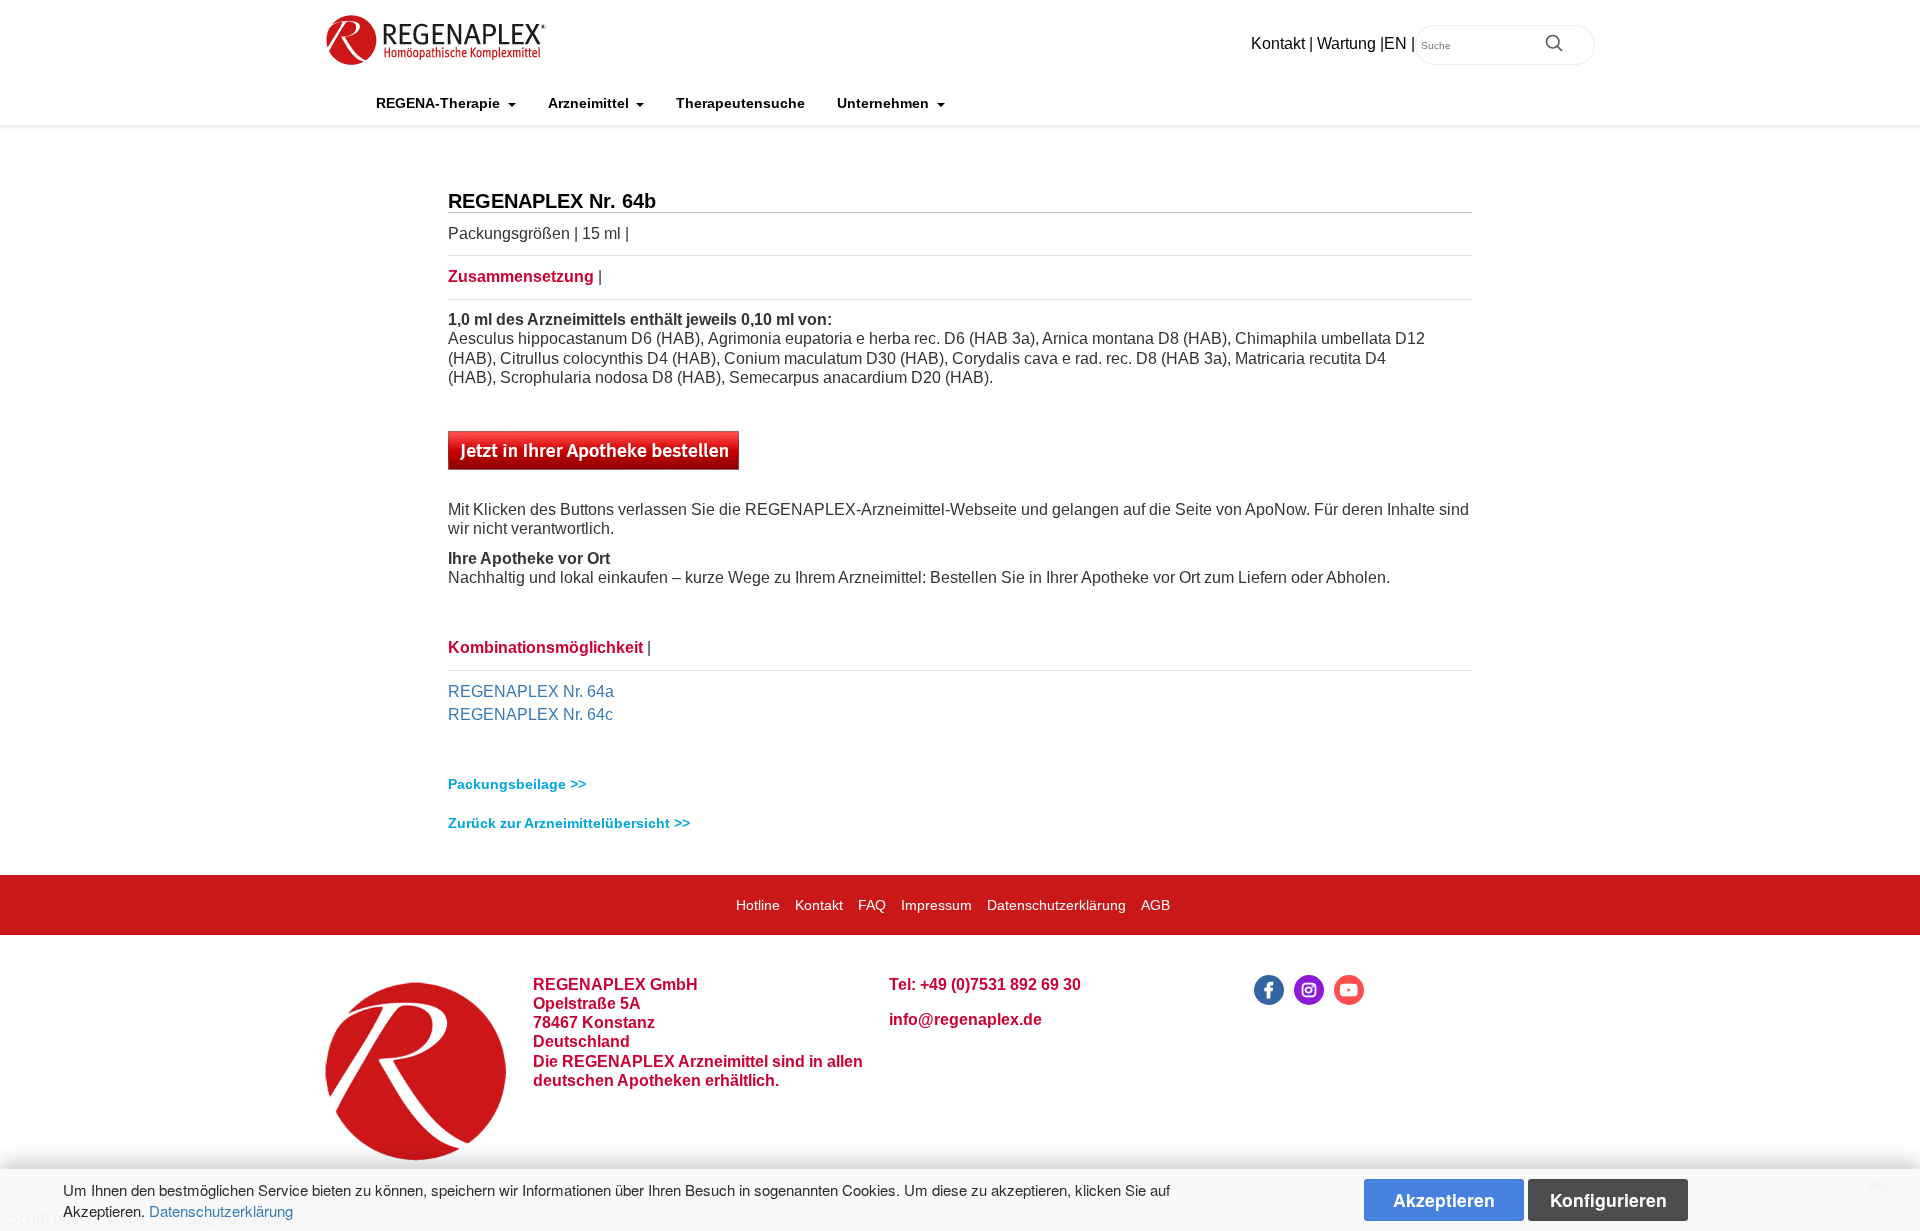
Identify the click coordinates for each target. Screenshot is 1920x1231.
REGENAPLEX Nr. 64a (531, 691)
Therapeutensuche (740, 103)
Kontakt (1278, 43)
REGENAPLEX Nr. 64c (530, 714)
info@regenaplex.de (965, 1019)
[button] (960, 784)
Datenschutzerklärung (221, 1210)
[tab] (960, 784)
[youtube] (1349, 990)
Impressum (936, 905)
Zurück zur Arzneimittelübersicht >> (569, 823)
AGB (1155, 905)
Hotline (758, 905)
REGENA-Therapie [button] (440, 103)
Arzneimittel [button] (590, 103)
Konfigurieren (1608, 1199)
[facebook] (1269, 990)
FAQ (872, 905)
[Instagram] (1309, 990)
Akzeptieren (1444, 1199)
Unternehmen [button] (885, 103)
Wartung (1346, 43)
